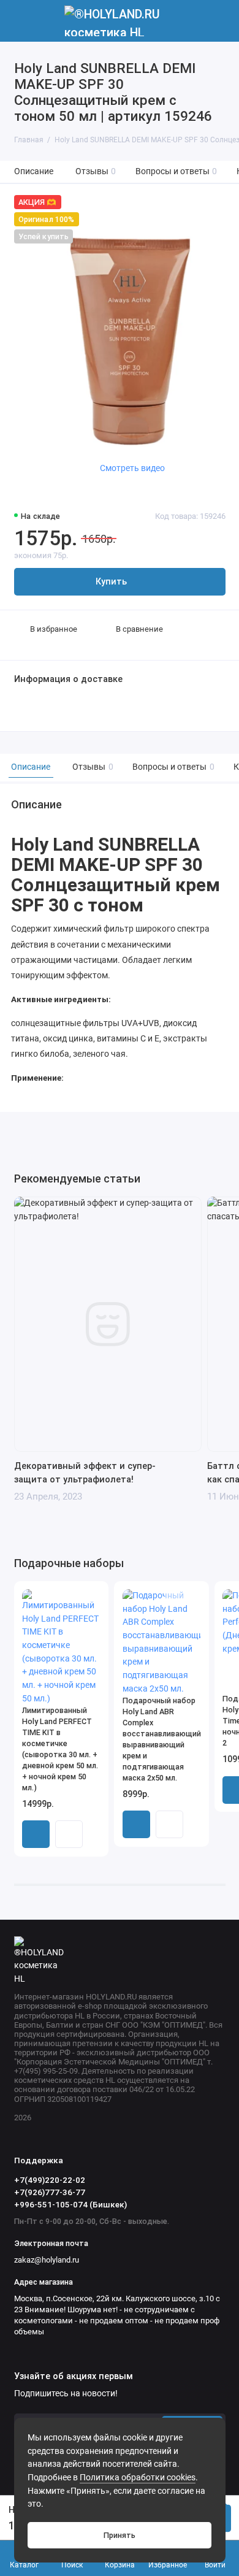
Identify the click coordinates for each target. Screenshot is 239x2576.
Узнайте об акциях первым (74, 2377)
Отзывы (96, 171)
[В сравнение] (75, 1597)
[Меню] (21, 21)
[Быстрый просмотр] (69, 1834)
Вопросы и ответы (176, 171)
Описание (34, 171)
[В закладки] (92, 1597)
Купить (36, 1834)
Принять (120, 2535)
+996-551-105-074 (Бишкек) (70, 2204)
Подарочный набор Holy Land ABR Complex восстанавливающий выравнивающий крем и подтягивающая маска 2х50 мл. (162, 1739)
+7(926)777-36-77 (50, 2192)
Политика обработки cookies (138, 2478)
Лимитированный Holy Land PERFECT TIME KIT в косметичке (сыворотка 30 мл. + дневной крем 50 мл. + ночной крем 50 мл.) (60, 1749)
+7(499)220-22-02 (50, 2180)
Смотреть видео (132, 468)
